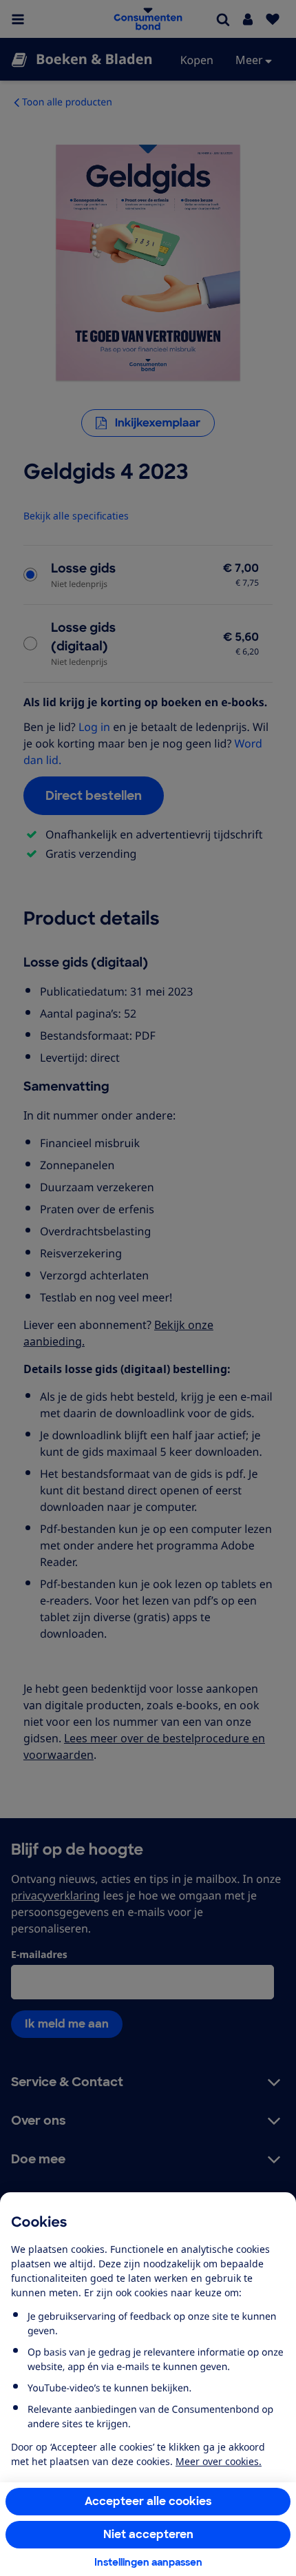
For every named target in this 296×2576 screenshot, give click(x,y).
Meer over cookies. (219, 2461)
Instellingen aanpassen (148, 2562)
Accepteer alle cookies (148, 2501)
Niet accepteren (148, 2534)
